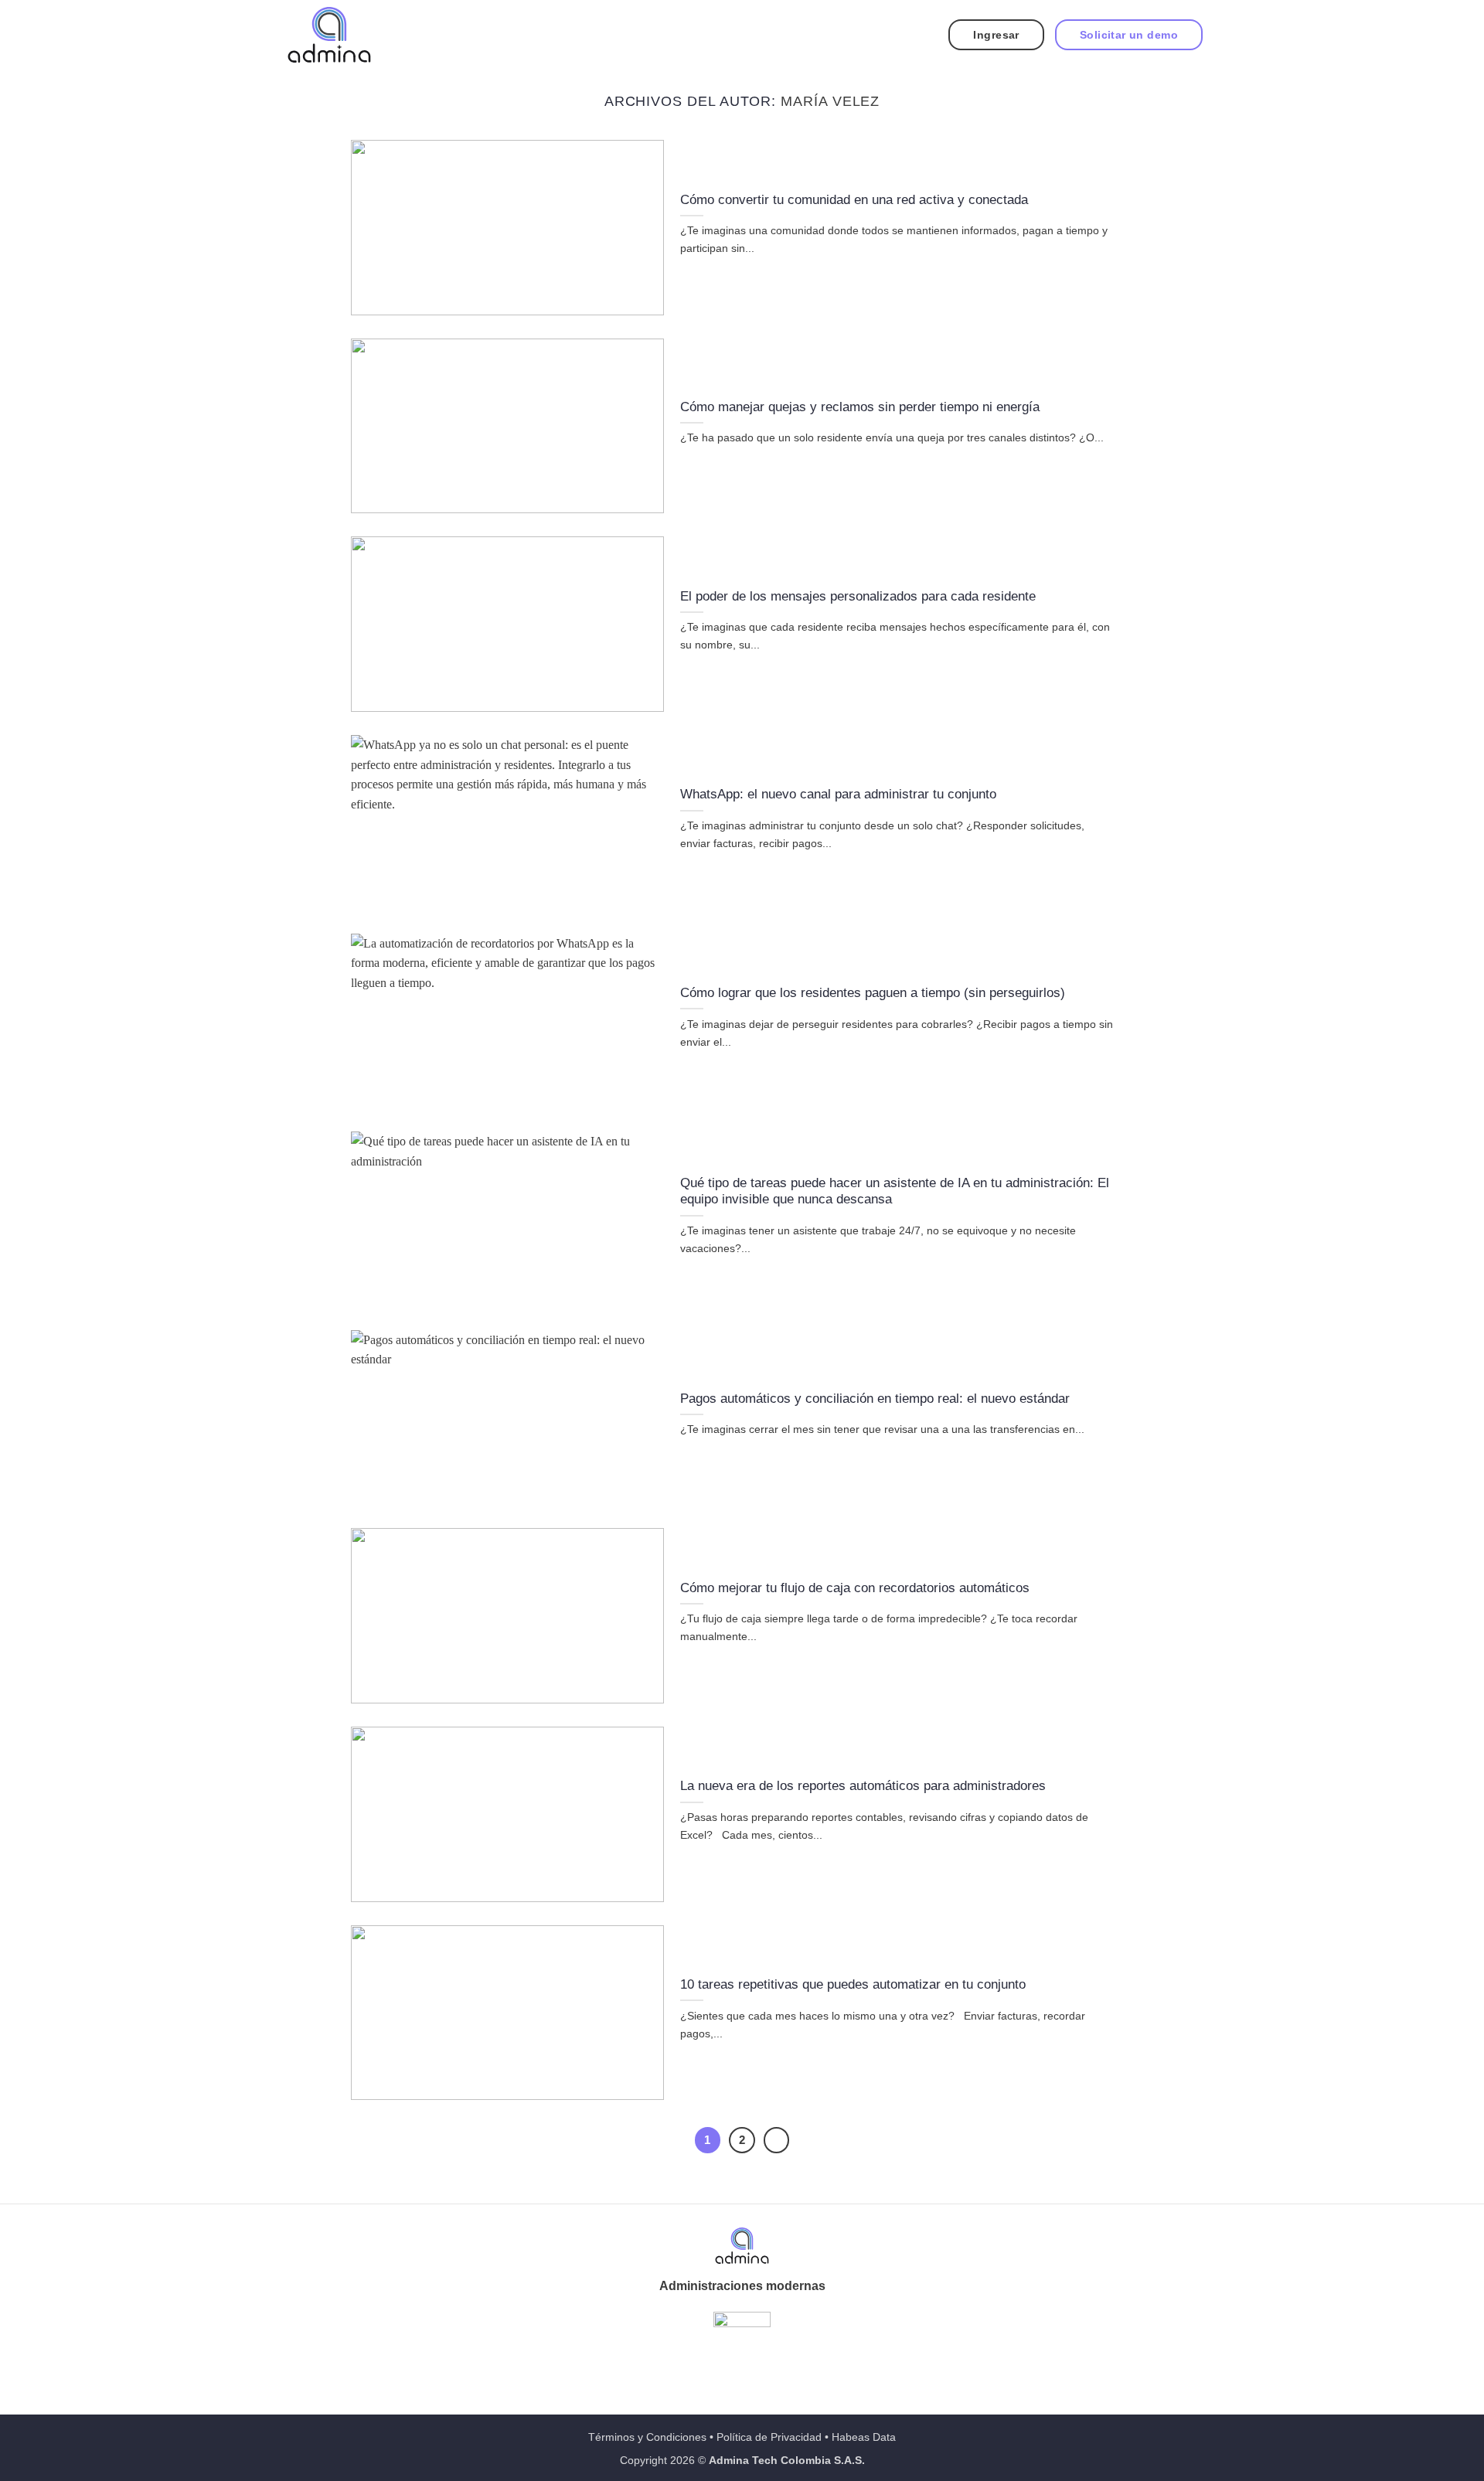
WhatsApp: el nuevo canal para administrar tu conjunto (838, 794)
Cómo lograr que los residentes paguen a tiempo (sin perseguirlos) (873, 993)
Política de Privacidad (769, 2437)
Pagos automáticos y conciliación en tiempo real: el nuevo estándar (877, 1399)
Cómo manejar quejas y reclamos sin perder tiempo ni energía (860, 407)
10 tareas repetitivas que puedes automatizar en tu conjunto (853, 1984)
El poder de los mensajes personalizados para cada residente (858, 596)
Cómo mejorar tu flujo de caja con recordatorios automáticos (857, 1588)
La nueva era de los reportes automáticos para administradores (867, 1786)
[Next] (777, 2140)
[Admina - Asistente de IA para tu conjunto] (329, 35)
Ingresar (996, 35)
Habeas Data (864, 2437)
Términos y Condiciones (647, 2437)
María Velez (830, 101)
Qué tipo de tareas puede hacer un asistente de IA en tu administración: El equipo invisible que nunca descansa (895, 1191)
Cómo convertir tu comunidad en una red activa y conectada (854, 200)
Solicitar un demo (1129, 35)
